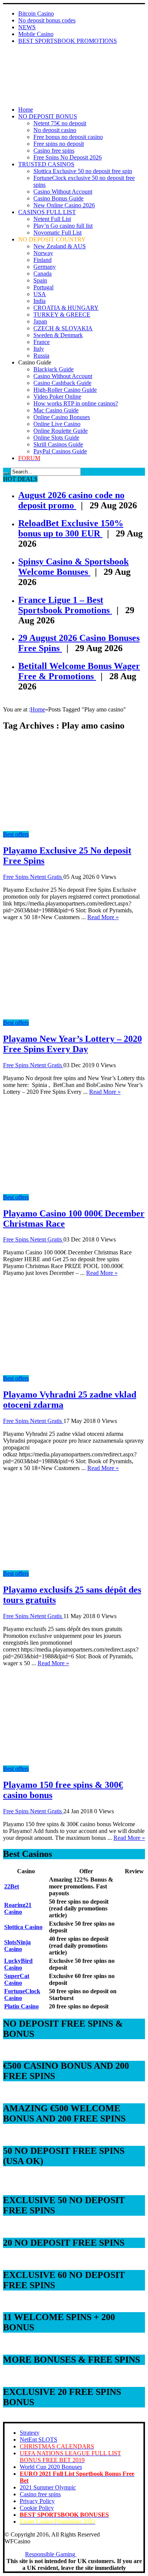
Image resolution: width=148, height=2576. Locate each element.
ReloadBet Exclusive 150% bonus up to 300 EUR (71, 528)
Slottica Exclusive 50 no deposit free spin (83, 171)
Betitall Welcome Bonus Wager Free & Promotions (79, 671)
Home (26, 110)
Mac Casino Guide (56, 410)
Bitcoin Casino (36, 13)
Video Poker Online (57, 397)
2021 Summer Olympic (48, 2487)
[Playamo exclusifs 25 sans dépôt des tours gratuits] (71, 1567)
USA (40, 294)
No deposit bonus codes (47, 20)
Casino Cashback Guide (62, 383)
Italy (39, 349)
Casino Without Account (63, 192)
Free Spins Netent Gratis (33, 877)
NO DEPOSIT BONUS (48, 116)
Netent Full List (52, 219)
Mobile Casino (36, 34)
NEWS (27, 27)
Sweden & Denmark (58, 335)
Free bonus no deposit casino (68, 137)
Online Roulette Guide (61, 431)
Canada (43, 274)
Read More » (103, 917)
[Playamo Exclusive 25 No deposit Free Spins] (71, 827)
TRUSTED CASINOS (46, 164)
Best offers (16, 834)
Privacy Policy (37, 2501)
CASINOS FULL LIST (47, 212)
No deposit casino (55, 130)
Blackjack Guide (54, 369)
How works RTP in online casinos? (76, 403)
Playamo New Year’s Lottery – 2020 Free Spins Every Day (72, 1044)
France (42, 342)
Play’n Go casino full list (63, 226)
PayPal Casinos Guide (60, 451)
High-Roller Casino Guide (65, 390)
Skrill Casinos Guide (58, 444)
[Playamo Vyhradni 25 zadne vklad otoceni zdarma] (71, 1372)
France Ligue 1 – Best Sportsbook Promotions (65, 605)
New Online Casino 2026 (64, 205)
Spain (40, 280)
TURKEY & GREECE (62, 315)
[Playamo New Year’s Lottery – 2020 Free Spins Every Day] (71, 1016)
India (39, 301)
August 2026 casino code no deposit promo (71, 500)
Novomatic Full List (57, 233)
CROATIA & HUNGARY (66, 308)
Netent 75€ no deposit (60, 123)
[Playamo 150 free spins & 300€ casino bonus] (71, 1762)
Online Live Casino (57, 424)
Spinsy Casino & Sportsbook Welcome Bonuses (73, 567)
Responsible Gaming (51, 2554)
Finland (43, 260)
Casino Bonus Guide (58, 198)
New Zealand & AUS (60, 246)
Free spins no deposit (59, 144)
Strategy (30, 2433)
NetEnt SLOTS (39, 2440)
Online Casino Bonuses (62, 417)
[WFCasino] (30, 71)
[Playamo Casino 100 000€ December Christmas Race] (71, 1190)
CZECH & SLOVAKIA (63, 328)
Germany (45, 267)
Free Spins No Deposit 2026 (68, 157)
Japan (40, 321)
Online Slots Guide (56, 438)
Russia (41, 356)
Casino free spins (54, 151)
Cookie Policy (37, 2508)
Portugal (43, 287)
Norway (43, 253)
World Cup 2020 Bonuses (51, 2467)
